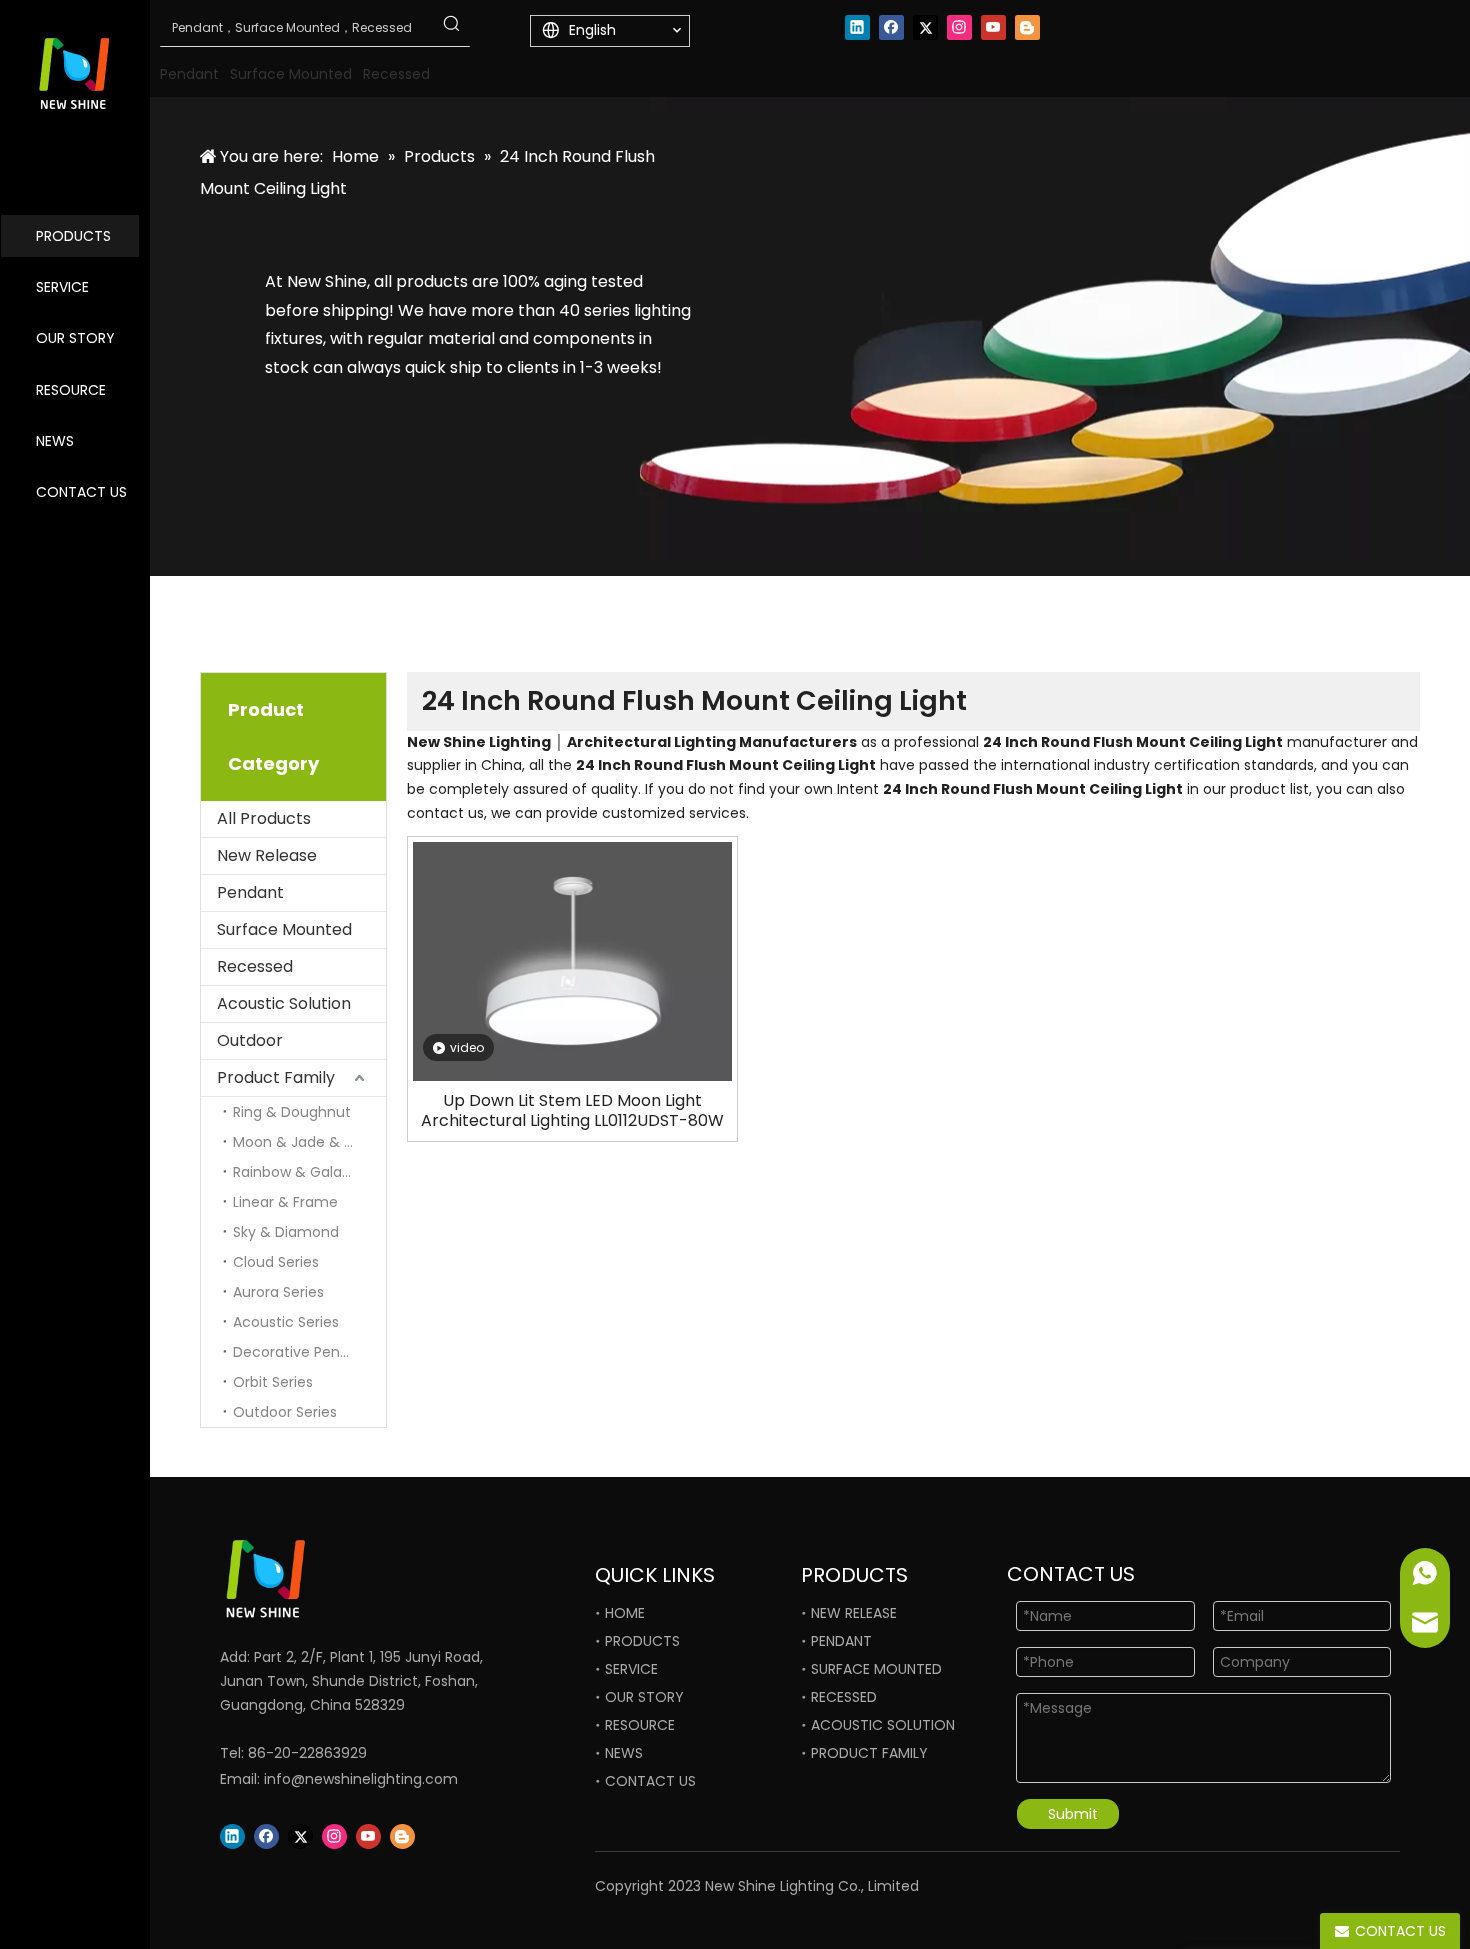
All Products (264, 818)
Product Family (276, 1077)
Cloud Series (276, 1262)
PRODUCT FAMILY (869, 1753)
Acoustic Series (286, 1322)
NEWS (55, 441)
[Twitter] (925, 27)
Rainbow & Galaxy (295, 1172)
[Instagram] (959, 27)
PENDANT (841, 1641)
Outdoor (250, 1040)
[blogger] (1027, 27)
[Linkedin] (857, 27)
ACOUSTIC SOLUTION (883, 1725)
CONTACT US (81, 492)
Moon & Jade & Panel (307, 1142)
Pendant (250, 892)
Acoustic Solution (284, 1003)
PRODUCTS (73, 236)
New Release (267, 855)
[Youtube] (993, 27)
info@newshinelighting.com (361, 1779)
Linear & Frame (285, 1202)
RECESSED (844, 1697)
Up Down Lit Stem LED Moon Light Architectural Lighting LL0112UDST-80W (572, 1111)
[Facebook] (891, 27)
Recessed (255, 966)
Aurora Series (278, 1292)
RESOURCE (71, 390)
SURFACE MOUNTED (876, 1669)
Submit (1073, 1814)
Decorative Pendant (303, 1352)
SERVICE (62, 287)
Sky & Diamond (286, 1232)
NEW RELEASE (854, 1613)
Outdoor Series (285, 1412)
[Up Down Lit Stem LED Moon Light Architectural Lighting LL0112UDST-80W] (572, 960)
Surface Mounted (284, 929)
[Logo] (335, 1579)
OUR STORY (75, 338)
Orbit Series (273, 1382)
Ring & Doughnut (292, 1112)
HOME (625, 1613)
